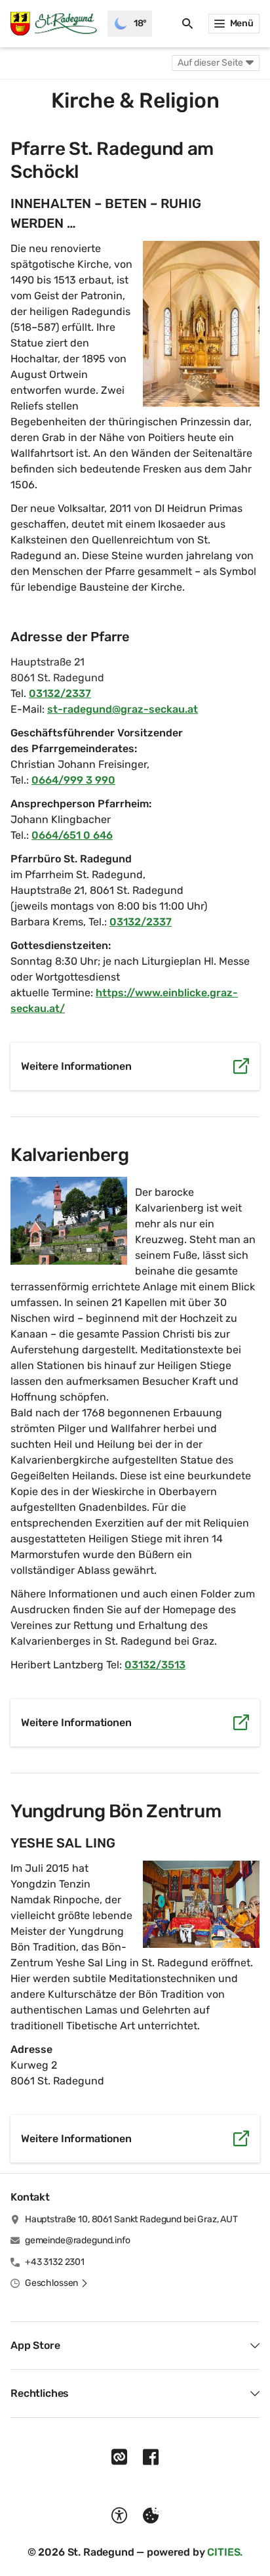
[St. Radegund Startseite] (54, 24)
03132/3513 (155, 1665)
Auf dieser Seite (210, 63)
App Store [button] (35, 2345)
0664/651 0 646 (72, 835)
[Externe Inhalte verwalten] (151, 2516)
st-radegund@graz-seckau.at (123, 709)
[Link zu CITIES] (119, 2457)
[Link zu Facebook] (151, 2457)
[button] (201, 324)
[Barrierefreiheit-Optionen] (119, 2516)
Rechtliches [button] (40, 2393)
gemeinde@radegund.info (78, 2240)
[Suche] (187, 24)
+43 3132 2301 (55, 2262)
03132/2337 (60, 693)
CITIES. (225, 2552)
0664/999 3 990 (73, 780)
